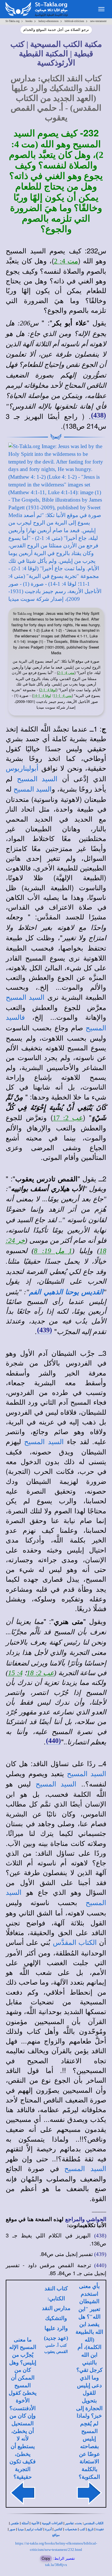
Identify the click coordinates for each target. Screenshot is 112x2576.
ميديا (21, 2520)
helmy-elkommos (49, 21)
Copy (46, 2549)
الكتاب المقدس (94, 2514)
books (29, 21)
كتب (82, 2520)
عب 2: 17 (68, 1109)
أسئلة (25, 2514)
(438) (99, 406)
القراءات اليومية (52, 2514)
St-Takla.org (12, 21)
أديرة (48, 2520)
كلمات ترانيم (34, 2520)
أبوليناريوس (22, 760)
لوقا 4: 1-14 (42, 687)
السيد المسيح (37, 770)
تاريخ (91, 2520)
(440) (53, 1732)
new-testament (98, 21)
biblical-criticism (74, 21)
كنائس (58, 2520)
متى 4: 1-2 (66, 664)
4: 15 (15, 1664)
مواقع (56, 2526)
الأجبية (35, 2514)
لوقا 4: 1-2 (48, 681)
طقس (15, 2514)
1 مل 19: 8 (53, 1242)
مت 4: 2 (66, 252)
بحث (79, 2514)
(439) (45, 1321)
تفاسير (69, 2514)
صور (12, 2520)
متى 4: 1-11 (63, 687)
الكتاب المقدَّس (75, 1934)
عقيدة (100, 2520)
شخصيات (71, 2520)
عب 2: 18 (40, 1664)
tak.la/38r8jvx (56, 2556)
